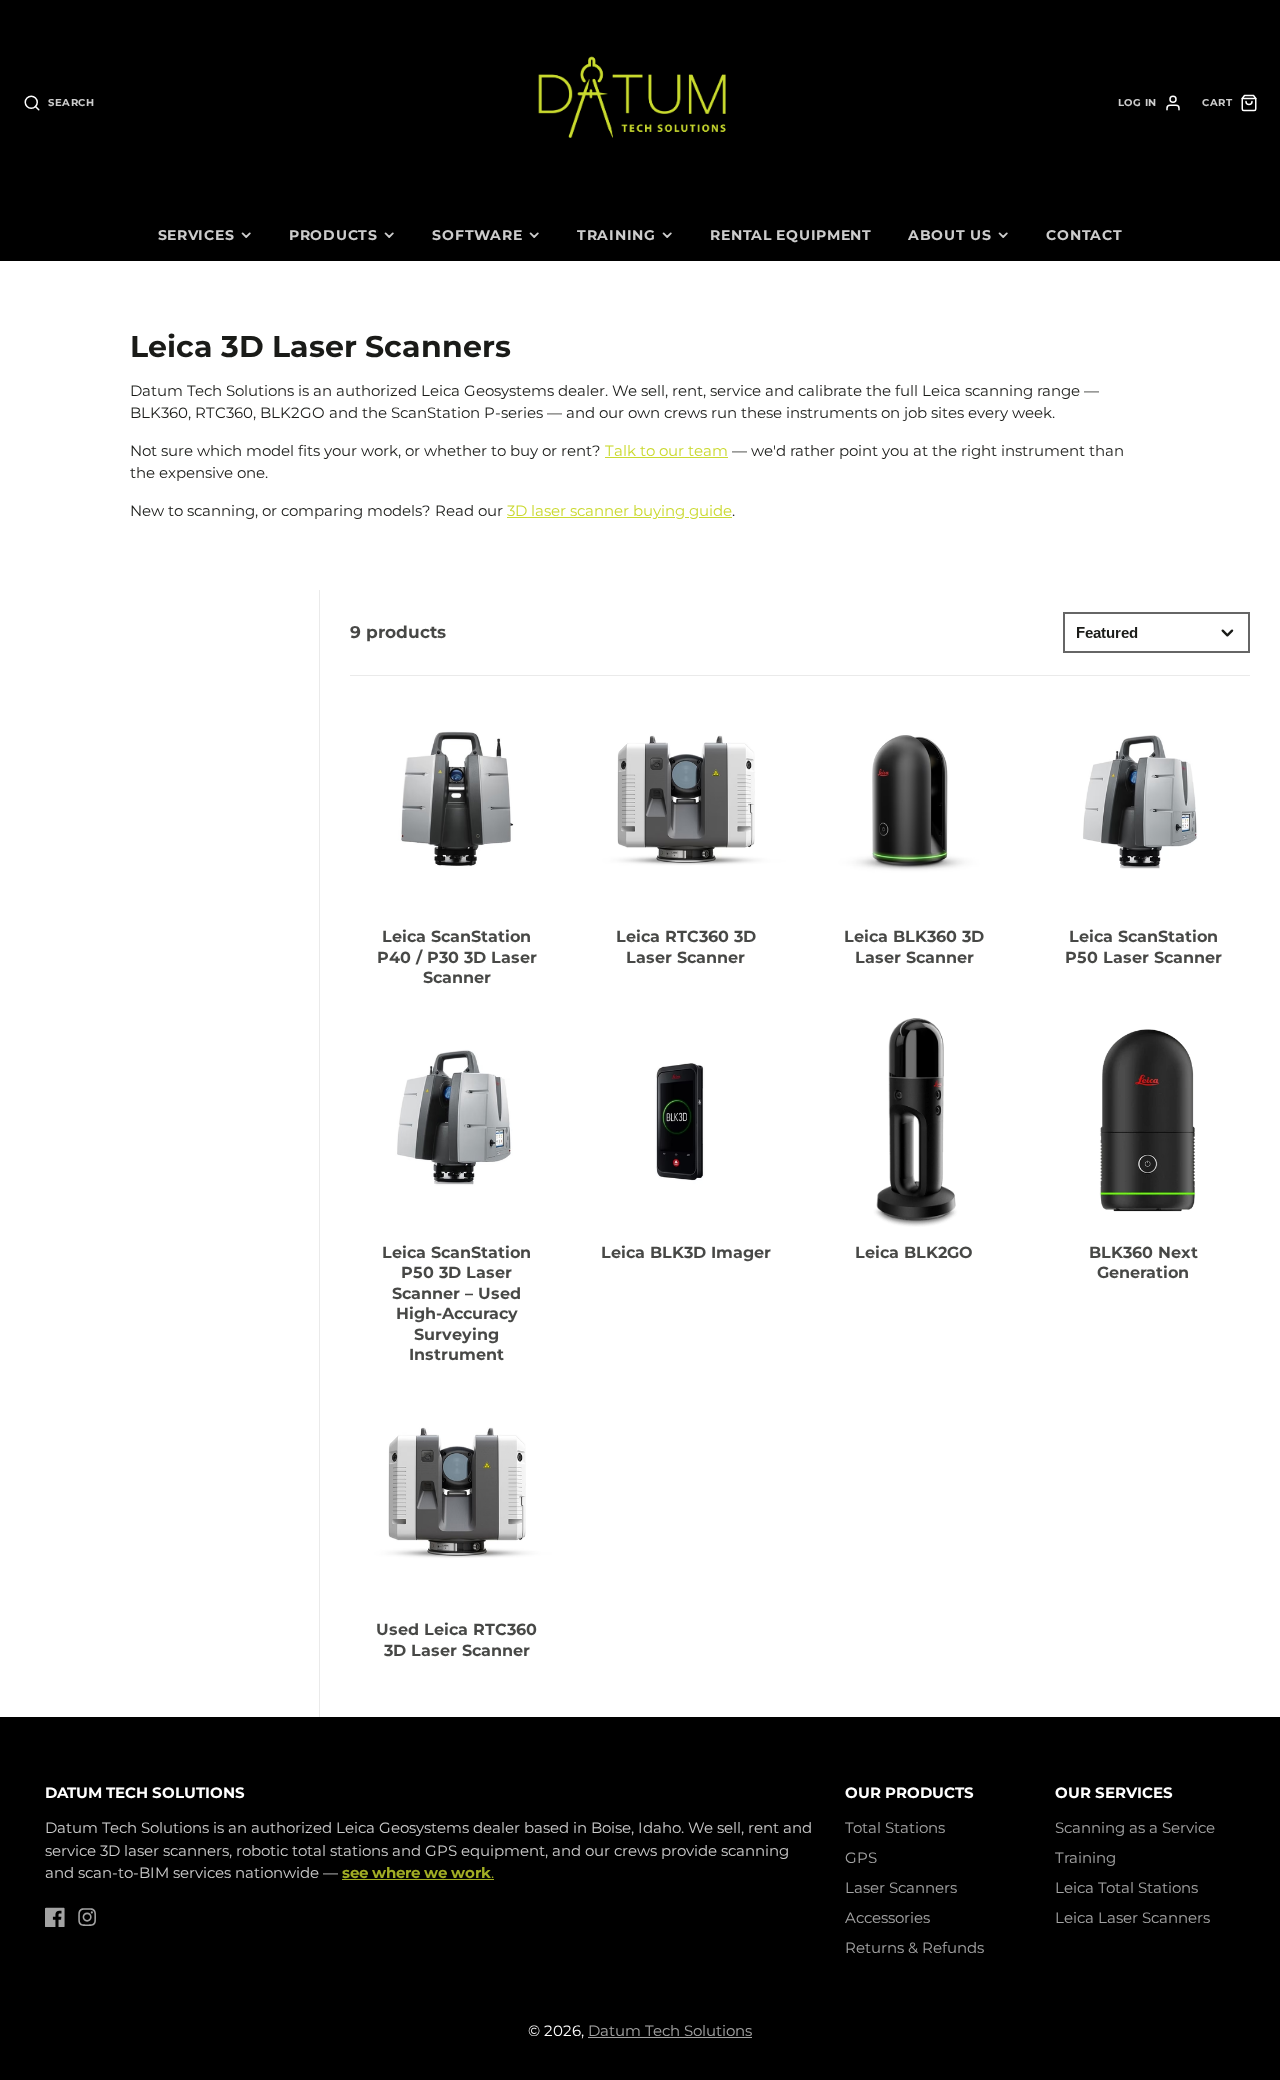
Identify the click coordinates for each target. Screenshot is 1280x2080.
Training (616, 235)
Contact (1084, 235)
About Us (950, 235)
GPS (861, 1857)
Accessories (887, 1917)
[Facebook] (55, 1917)
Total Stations (895, 1827)
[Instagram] (87, 1917)
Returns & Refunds (914, 1947)
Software (477, 235)
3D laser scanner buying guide (619, 510)
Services (196, 235)
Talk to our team (666, 450)
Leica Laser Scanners (1132, 1917)
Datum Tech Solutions (670, 2030)
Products (333, 235)
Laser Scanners (901, 1887)
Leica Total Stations (1126, 1887)
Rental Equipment (791, 235)
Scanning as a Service (1135, 1827)
